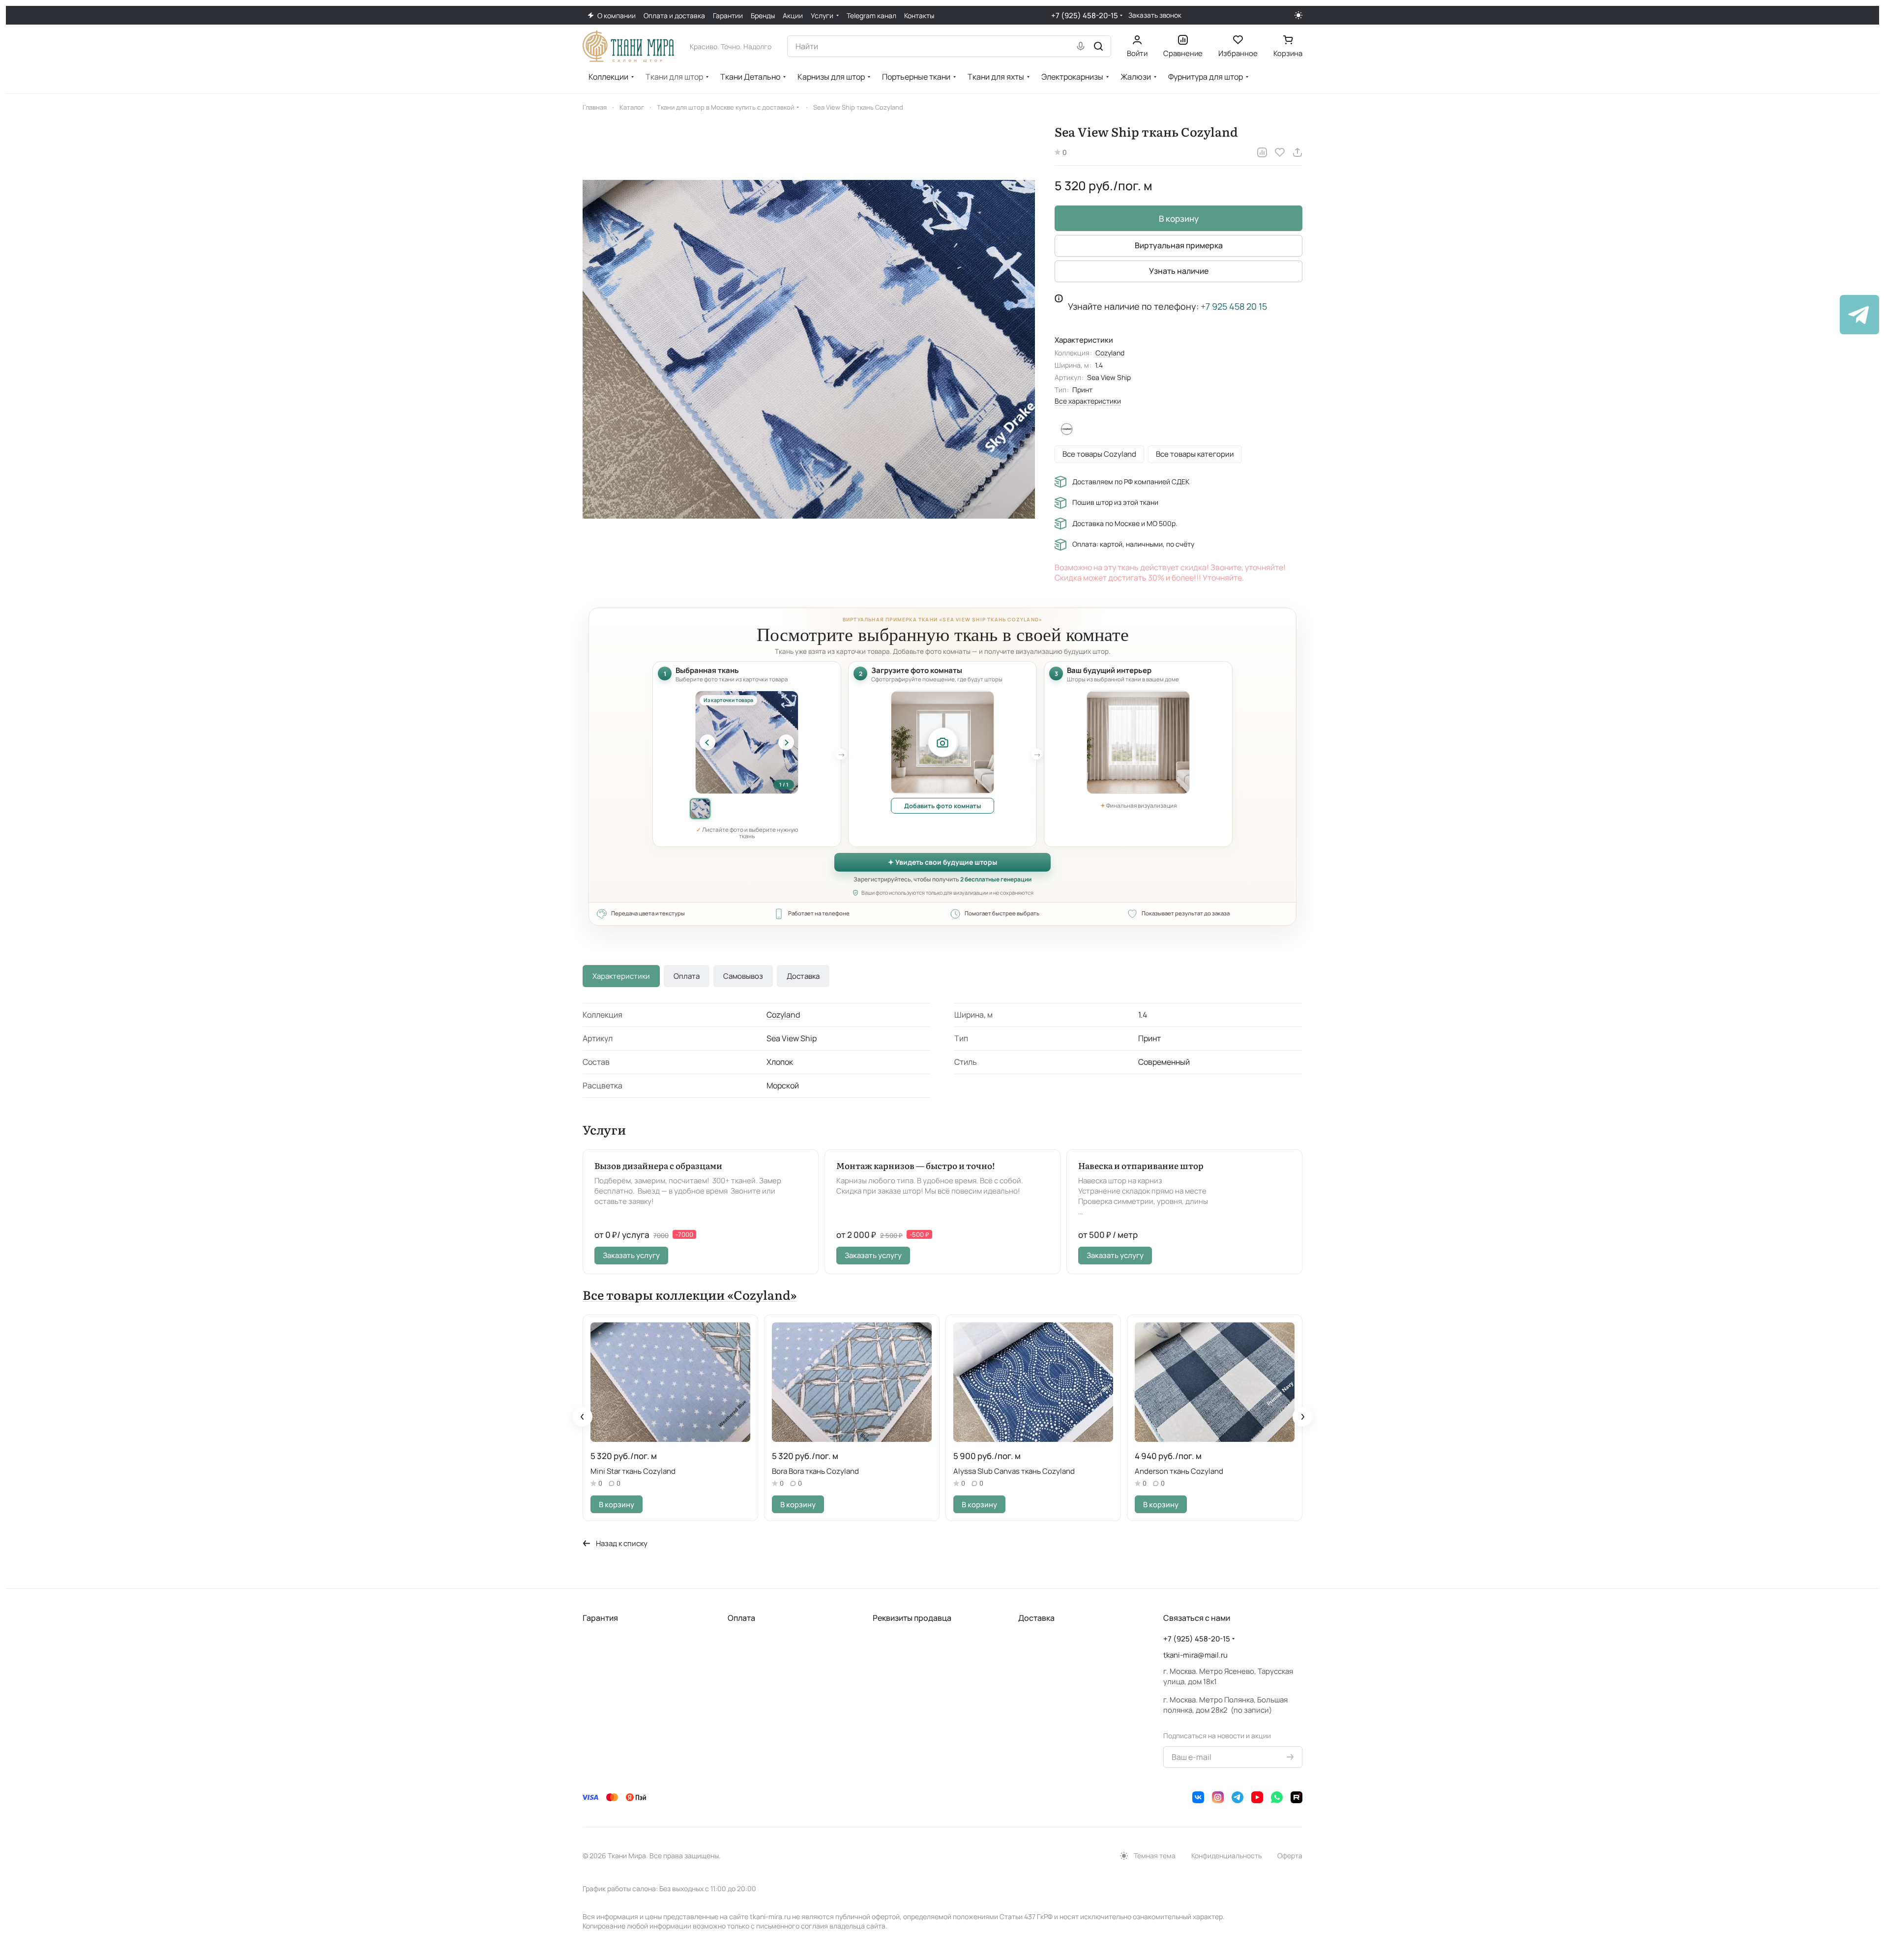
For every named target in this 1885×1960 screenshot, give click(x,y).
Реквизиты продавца (912, 1618)
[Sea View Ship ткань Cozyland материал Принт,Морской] (809, 350)
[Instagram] (1218, 1797)
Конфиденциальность (1226, 1856)
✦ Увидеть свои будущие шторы (942, 862)
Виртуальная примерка (1179, 245)
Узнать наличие (1179, 271)
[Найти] (1098, 46)
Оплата (687, 976)
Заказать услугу (631, 1255)
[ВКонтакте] (1198, 1797)
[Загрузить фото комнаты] (942, 742)
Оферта (1290, 1856)
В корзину (1179, 219)
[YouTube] (1257, 1797)
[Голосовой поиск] (1081, 46)
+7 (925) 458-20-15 (1085, 15)
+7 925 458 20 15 (1234, 306)
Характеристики (621, 976)
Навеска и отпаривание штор (1141, 1165)
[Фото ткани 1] (700, 809)
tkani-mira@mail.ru (1195, 1655)
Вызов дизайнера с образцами (658, 1165)
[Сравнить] (1262, 152)
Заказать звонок (1155, 15)
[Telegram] (1237, 1797)
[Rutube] (1296, 1797)
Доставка (803, 976)
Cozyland (1110, 353)
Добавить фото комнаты (942, 806)
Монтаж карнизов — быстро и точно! (916, 1165)
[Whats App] (1277, 1797)
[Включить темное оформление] (1298, 15)
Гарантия (600, 1618)
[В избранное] (1280, 152)
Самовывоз (743, 976)
